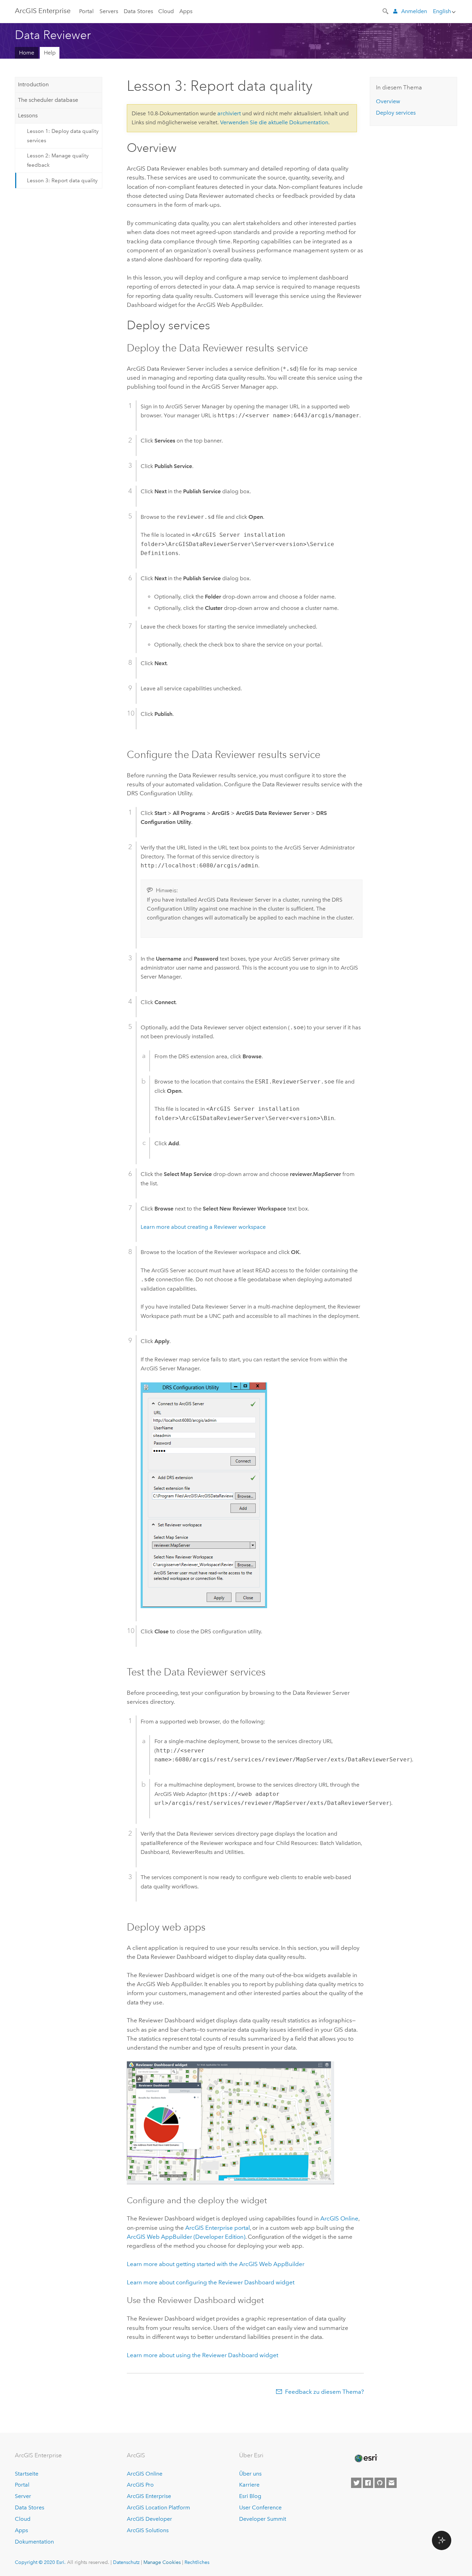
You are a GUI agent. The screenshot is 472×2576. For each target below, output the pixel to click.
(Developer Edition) (186, 2237)
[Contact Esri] (391, 2483)
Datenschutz (126, 2562)
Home (27, 53)
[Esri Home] (366, 2458)
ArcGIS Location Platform (158, 2507)
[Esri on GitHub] (380, 2483)
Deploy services (396, 113)
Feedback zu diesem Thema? (324, 2392)
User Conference (260, 2507)
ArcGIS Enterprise (149, 2496)
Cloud (166, 11)
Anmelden (414, 11)
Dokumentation (34, 2542)
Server (23, 2496)
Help (50, 53)
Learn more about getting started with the (216, 2264)
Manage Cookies (162, 2562)
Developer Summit (263, 2519)
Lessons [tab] (28, 115)
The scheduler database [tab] (48, 100)
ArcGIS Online (145, 2474)
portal (218, 2228)
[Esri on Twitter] (356, 2483)
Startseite (27, 2474)
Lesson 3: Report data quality (62, 181)
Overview (388, 101)
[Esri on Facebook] (368, 2483)
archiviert (229, 113)
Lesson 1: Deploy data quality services (63, 136)
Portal (86, 11)
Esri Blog (250, 2496)
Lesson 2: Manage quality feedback (58, 160)
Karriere (249, 2485)
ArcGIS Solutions (148, 2530)
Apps (186, 11)
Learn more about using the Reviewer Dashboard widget (202, 2355)
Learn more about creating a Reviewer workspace (203, 1227)
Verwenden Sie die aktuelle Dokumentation (274, 122)
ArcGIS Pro (140, 2485)
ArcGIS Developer (149, 2519)
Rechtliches (197, 2562)
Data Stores (138, 11)
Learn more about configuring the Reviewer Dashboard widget (211, 2282)
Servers (109, 11)
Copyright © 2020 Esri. (40, 2562)
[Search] (386, 11)
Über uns (250, 2474)
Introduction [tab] (33, 84)
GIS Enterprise (43, 11)
